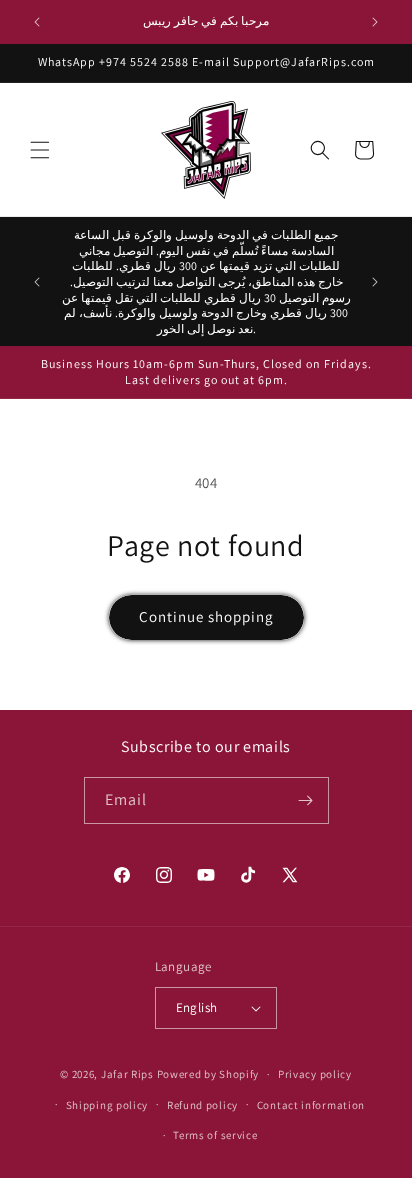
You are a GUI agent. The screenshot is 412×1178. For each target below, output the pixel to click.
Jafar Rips (127, 1074)
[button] (40, 150)
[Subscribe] (306, 800)
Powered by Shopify (208, 1074)
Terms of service (215, 1135)
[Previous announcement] (37, 22)
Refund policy (202, 1105)
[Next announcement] (375, 22)
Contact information (311, 1105)
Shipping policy (107, 1105)
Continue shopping (206, 616)
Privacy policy (315, 1074)
